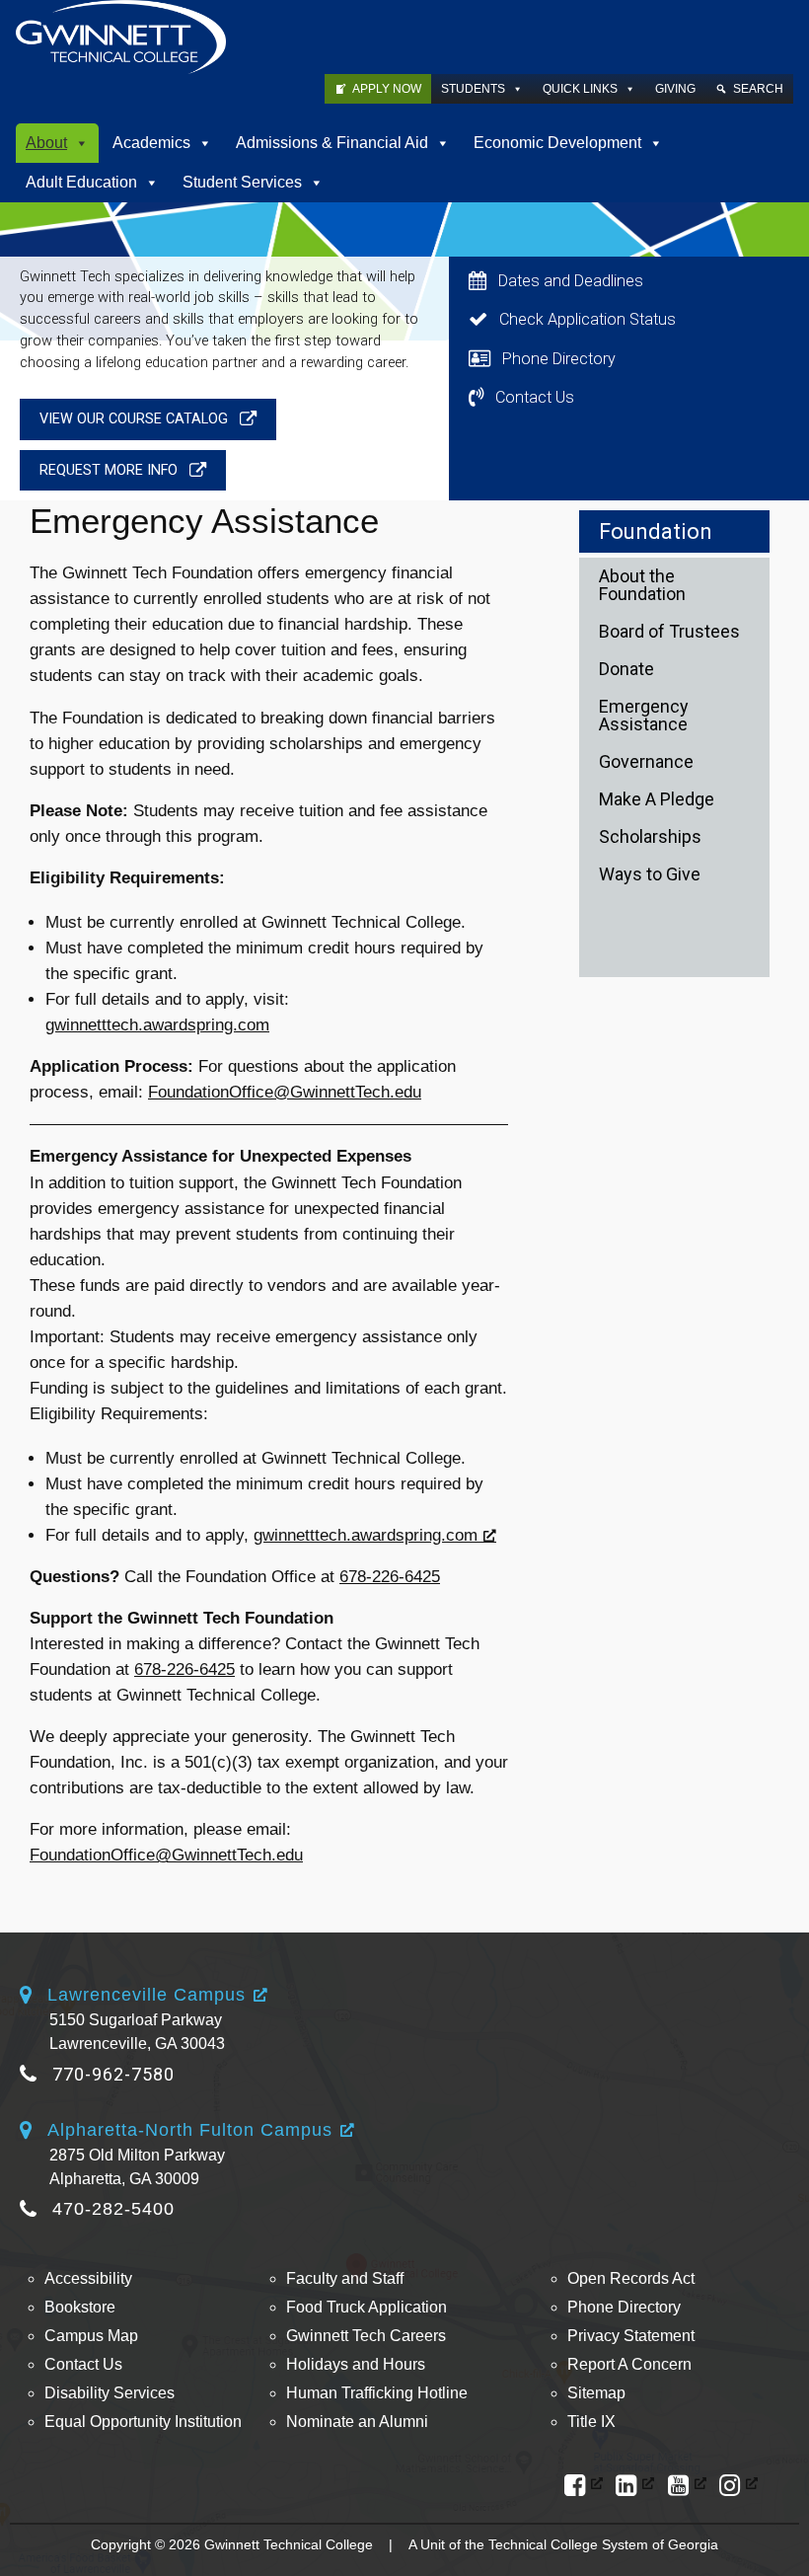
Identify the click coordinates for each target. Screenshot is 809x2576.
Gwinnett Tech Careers (366, 2336)
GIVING (675, 89)
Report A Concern (629, 2364)
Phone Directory (624, 2307)
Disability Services (110, 2393)
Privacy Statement (631, 2336)
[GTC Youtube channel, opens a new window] (687, 2486)
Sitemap (596, 2393)
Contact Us (83, 2364)
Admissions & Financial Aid (332, 143)
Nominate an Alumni (357, 2422)
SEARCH (758, 89)
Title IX (591, 2422)
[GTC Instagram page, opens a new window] (738, 2486)
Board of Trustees (669, 631)
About (46, 143)
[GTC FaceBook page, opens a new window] (584, 2486)
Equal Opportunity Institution (143, 2422)
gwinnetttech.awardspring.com (157, 1025)
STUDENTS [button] (473, 89)
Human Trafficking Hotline (377, 2393)
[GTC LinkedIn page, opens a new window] (635, 2486)
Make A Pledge (657, 799)
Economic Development (557, 143)
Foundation (656, 531)
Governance (646, 761)
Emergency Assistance (644, 715)
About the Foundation (642, 585)
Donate (626, 669)
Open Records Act (631, 2278)
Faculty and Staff (345, 2278)
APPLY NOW (387, 89)
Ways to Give (650, 874)
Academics (151, 143)
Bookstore (80, 2307)
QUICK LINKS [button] (580, 89)
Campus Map (91, 2336)
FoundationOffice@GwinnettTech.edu (285, 1092)
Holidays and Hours (356, 2364)
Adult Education (81, 182)
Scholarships (650, 836)
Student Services (242, 182)
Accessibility (88, 2278)
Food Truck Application (367, 2307)
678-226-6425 (390, 1577)
